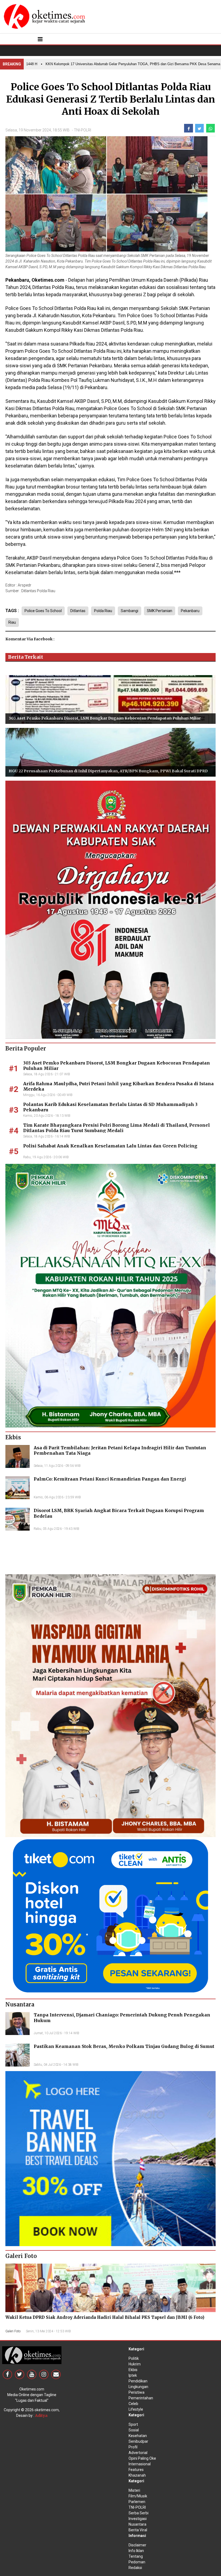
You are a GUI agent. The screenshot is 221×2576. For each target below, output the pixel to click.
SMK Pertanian (160, 611)
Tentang (136, 2556)
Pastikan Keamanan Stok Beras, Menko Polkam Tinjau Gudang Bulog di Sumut (124, 2046)
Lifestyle (136, 2409)
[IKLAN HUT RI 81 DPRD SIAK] (110, 909)
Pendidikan (138, 2381)
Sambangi (130, 611)
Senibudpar (138, 2441)
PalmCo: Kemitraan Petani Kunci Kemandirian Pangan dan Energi (110, 1479)
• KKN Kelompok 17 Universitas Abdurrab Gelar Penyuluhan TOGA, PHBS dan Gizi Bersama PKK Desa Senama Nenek (106, 64)
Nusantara (137, 2524)
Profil (133, 2447)
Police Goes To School (43, 611)
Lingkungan (138, 2387)
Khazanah (137, 2475)
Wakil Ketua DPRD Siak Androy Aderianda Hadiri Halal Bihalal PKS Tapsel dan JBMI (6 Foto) (105, 2317)
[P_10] (110, 1915)
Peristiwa (137, 2392)
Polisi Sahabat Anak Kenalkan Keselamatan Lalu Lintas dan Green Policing (110, 1146)
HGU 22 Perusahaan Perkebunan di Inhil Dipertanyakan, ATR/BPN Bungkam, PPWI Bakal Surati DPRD (108, 771)
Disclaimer (137, 2545)
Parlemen (137, 2502)
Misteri (134, 2490)
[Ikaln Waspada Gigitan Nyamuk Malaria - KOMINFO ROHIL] (110, 1705)
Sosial (134, 2430)
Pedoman (137, 2562)
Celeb (133, 2404)
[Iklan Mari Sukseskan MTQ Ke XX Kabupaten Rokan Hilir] (110, 1295)
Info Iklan (136, 2551)
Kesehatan (138, 2436)
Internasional (140, 2464)
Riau (12, 622)
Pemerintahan (141, 2398)
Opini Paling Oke (142, 2458)
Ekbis (133, 2370)
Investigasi (138, 2519)
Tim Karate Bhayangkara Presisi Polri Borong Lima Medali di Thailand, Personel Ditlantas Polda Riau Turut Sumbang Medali (117, 1128)
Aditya (41, 2416)
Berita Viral (138, 2530)
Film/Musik (138, 2496)
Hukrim (135, 2364)
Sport (133, 2424)
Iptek (133, 2375)
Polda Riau (103, 611)
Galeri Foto (13, 2331)
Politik (134, 2358)
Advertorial (138, 2453)
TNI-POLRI (82, 130)
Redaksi (135, 2568)
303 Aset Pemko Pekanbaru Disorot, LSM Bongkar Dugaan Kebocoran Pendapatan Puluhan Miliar (105, 718)
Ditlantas (78, 611)
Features (136, 2470)
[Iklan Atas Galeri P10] (110, 2158)
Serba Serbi (139, 2513)
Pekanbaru (190, 611)
